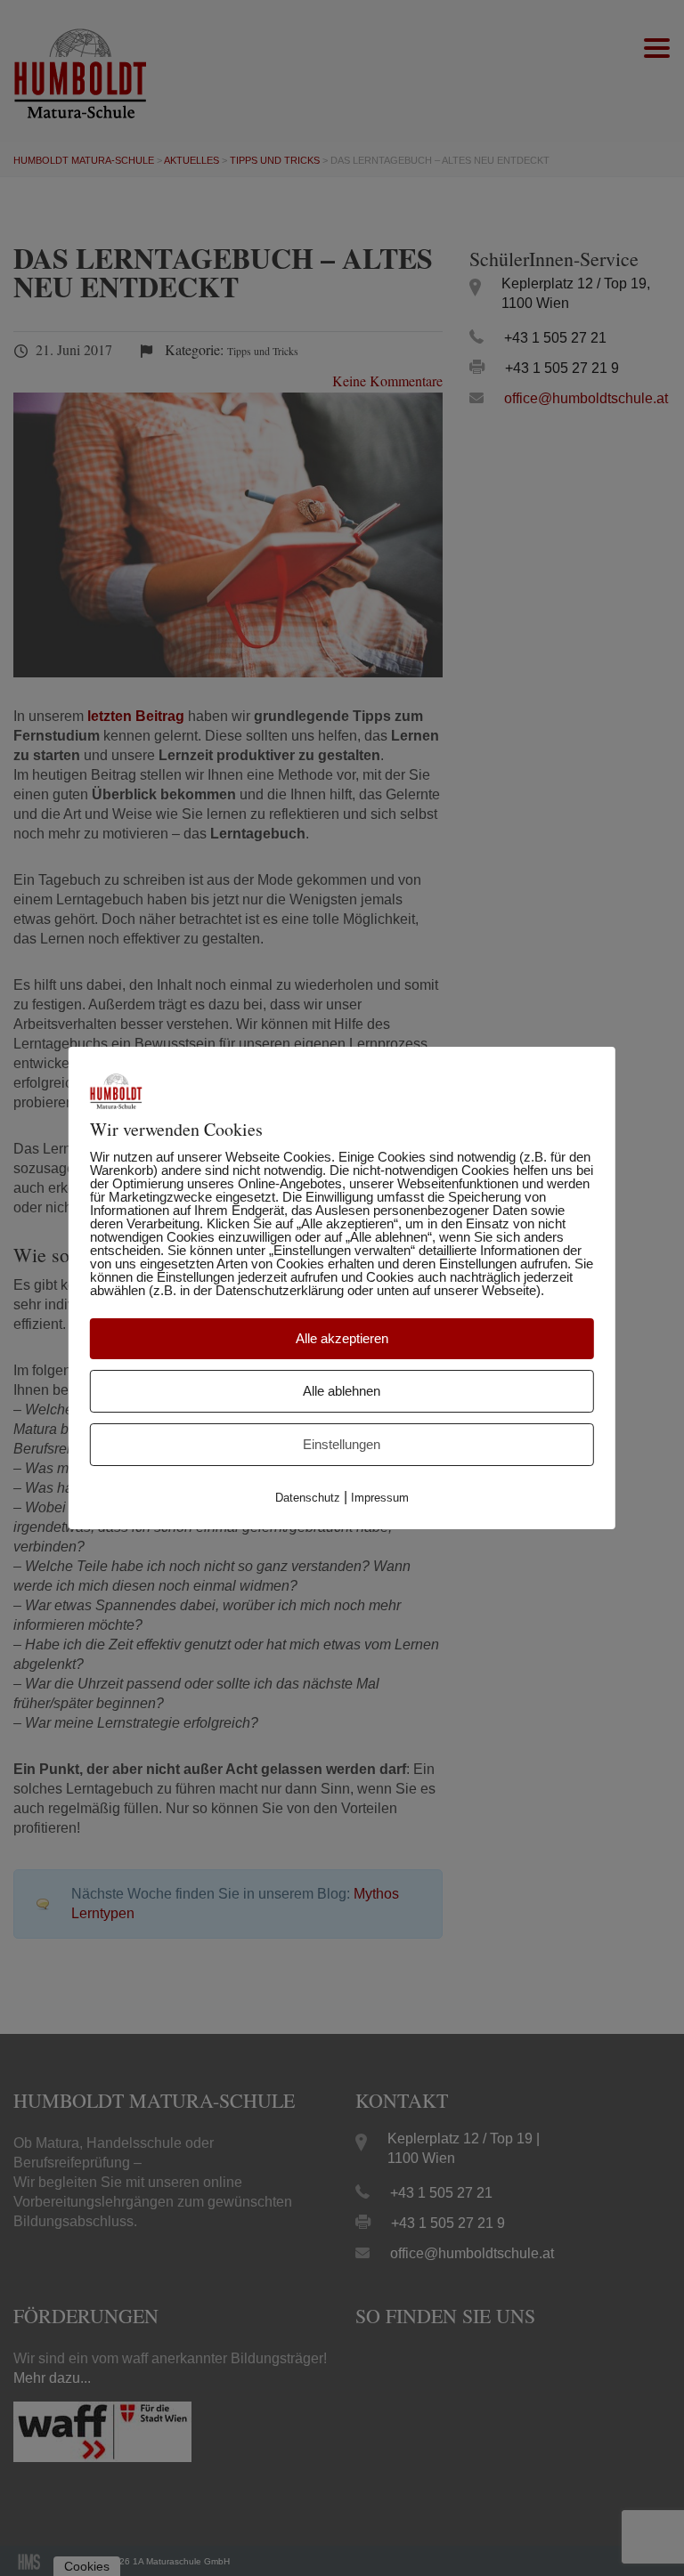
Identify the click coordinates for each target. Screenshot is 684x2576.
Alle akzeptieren (342, 1338)
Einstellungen (342, 1444)
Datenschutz (308, 1498)
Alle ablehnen (342, 1391)
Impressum (380, 1498)
